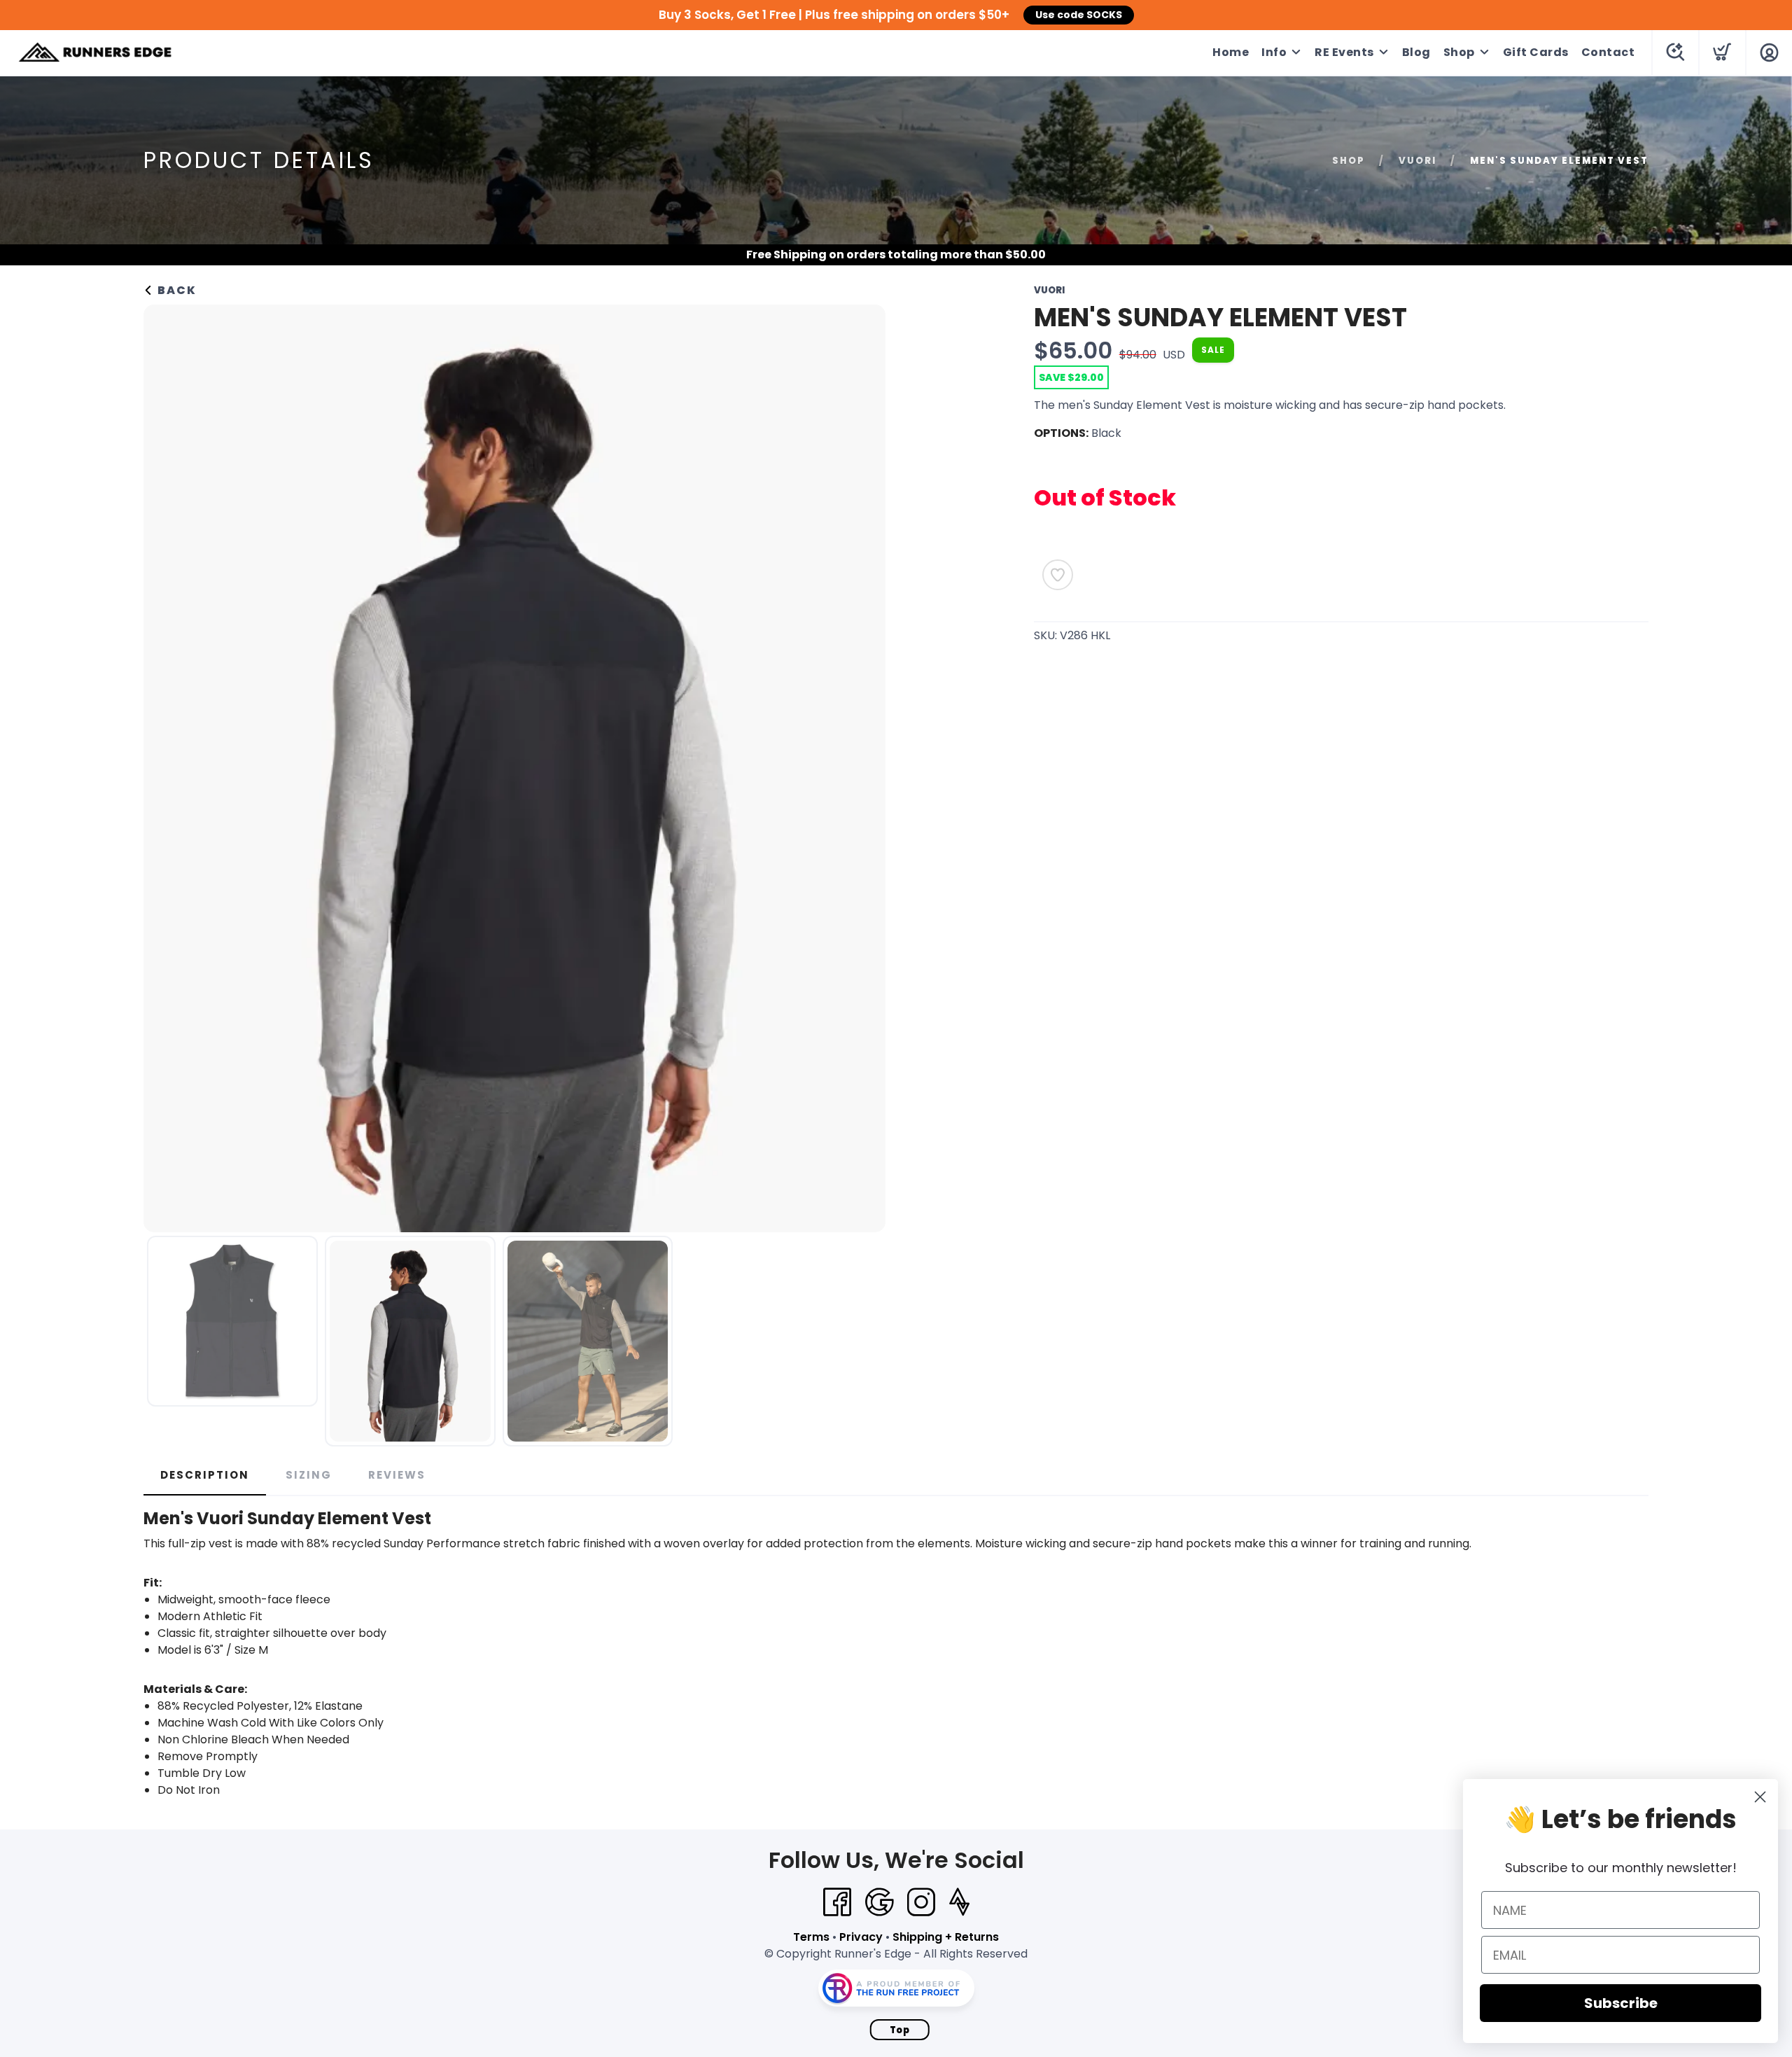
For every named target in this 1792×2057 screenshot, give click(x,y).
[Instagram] (921, 1902)
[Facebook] (837, 1902)
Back (175, 290)
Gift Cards (1536, 52)
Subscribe (1621, 2003)
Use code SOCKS (1079, 15)
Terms (811, 1937)
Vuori (1417, 161)
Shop (1459, 52)
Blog (1416, 52)
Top (900, 2030)
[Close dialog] (1760, 1797)
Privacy (861, 1937)
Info (1274, 52)
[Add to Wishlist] (1058, 575)
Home (1231, 52)
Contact (1608, 52)
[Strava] (959, 1902)
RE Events (1344, 52)
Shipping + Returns (946, 1937)
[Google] (879, 1902)
